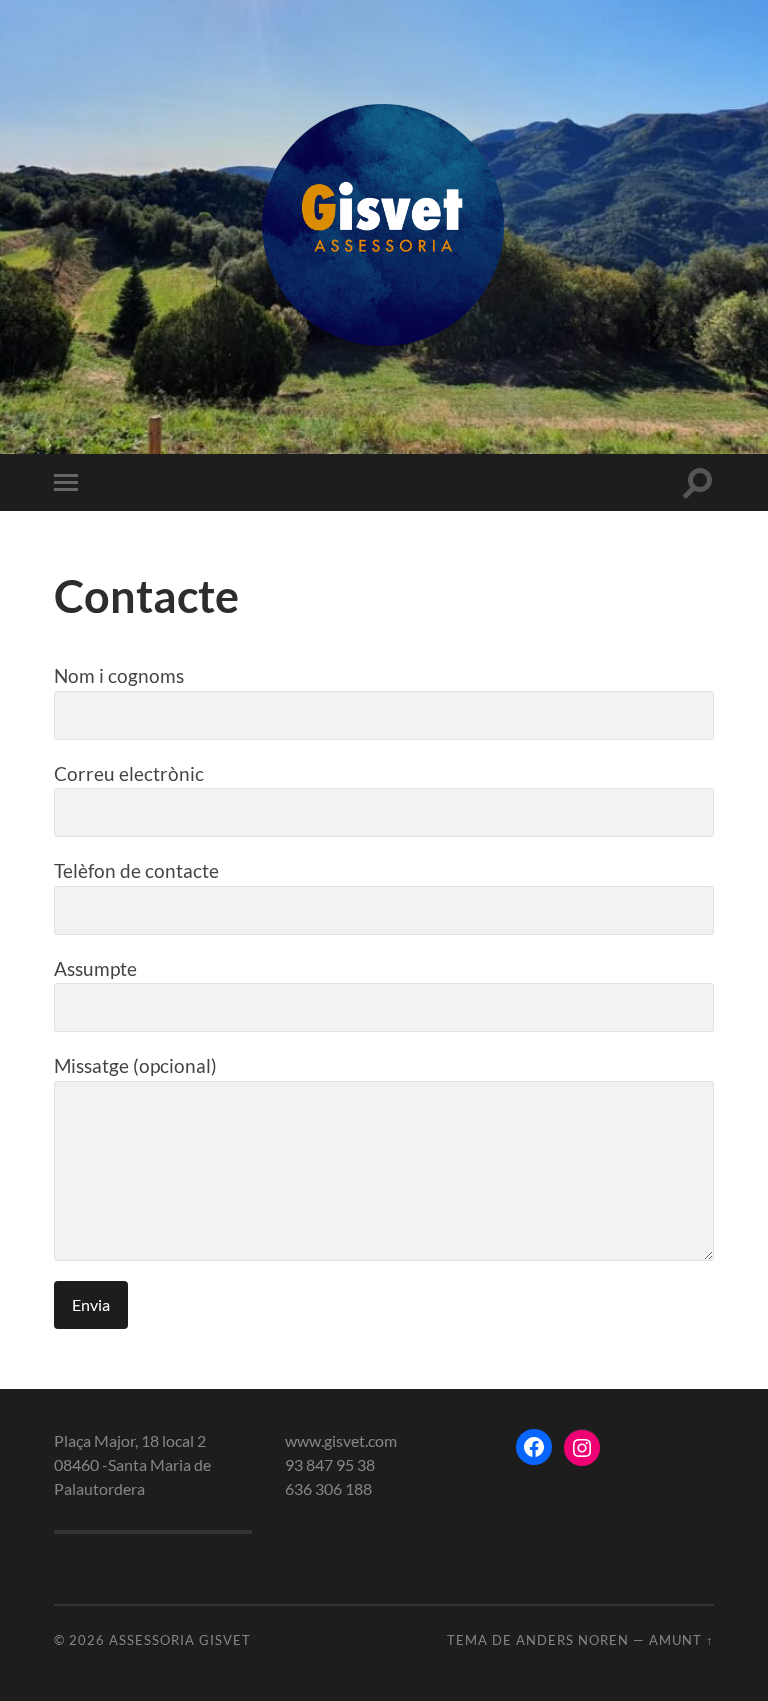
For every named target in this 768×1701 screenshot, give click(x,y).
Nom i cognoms (119, 675)
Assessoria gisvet (180, 1640)
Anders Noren (572, 1640)
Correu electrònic (129, 773)
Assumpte (95, 968)
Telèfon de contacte (136, 870)
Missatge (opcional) (135, 1065)
